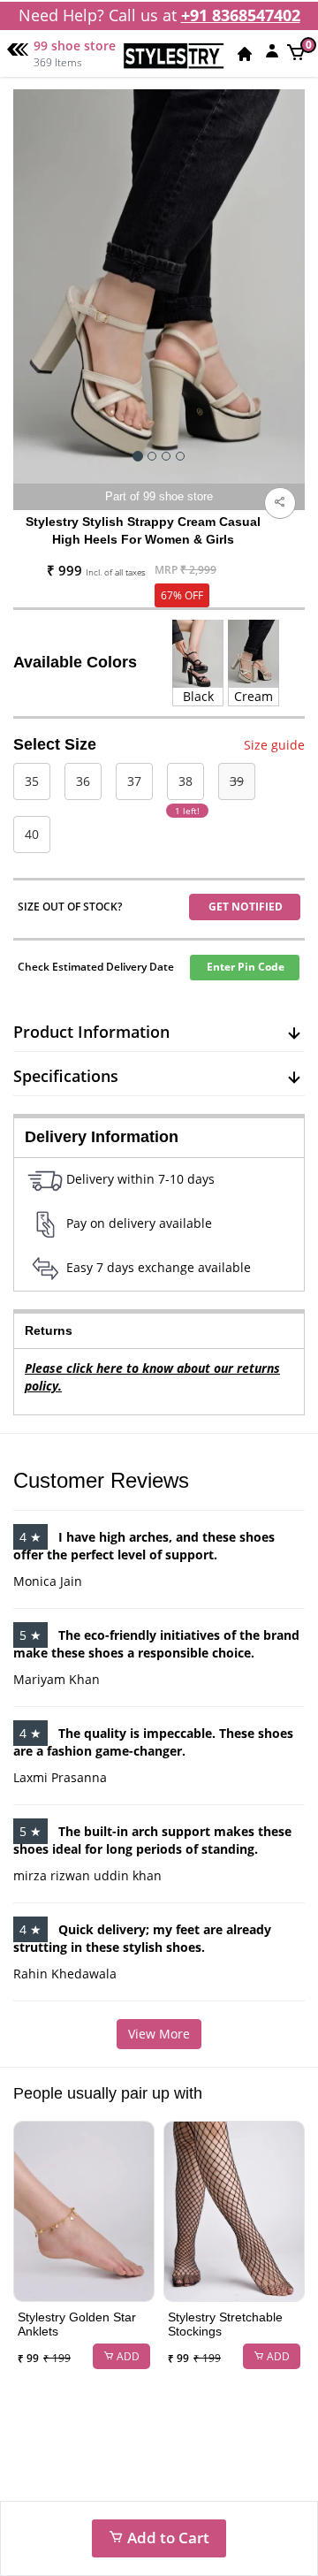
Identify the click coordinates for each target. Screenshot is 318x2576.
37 (134, 781)
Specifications (66, 1076)
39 (237, 781)
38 (185, 781)
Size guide (274, 745)
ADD (127, 2356)
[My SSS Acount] (272, 50)
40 (32, 834)
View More (159, 2034)
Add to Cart (167, 2538)
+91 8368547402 (241, 15)
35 (32, 781)
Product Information (91, 1032)
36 (83, 781)
